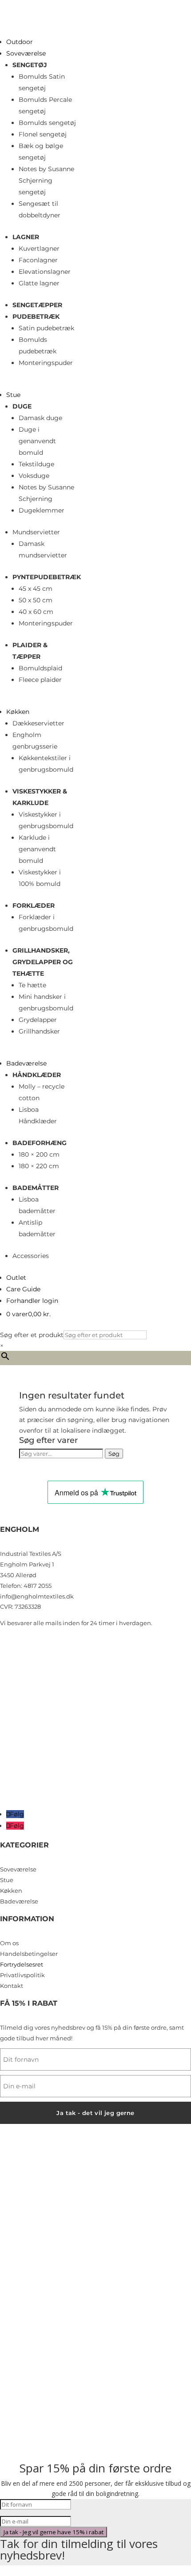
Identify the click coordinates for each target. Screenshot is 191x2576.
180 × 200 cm (39, 1154)
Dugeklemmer (42, 510)
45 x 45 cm (36, 589)
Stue (13, 395)
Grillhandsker (39, 1031)
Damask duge (40, 418)
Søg (114, 1454)
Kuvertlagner (39, 248)
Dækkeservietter (38, 723)
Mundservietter (36, 532)
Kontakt (12, 1986)
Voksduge (34, 476)
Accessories (31, 1256)
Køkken (18, 712)
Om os (9, 1943)
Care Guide (23, 1289)
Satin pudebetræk (46, 328)
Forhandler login (32, 1301)
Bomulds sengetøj (47, 123)
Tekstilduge (36, 464)
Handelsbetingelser (29, 1954)
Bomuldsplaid (40, 668)
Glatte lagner (39, 283)
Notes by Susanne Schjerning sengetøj (46, 180)
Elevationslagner (45, 272)
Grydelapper (38, 1020)
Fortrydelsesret (22, 1964)
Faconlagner (38, 260)
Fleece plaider (40, 680)
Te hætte (32, 985)
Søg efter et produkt (32, 1335)
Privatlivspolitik (22, 1975)
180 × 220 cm (39, 1166)
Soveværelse (26, 53)
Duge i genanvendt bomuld (37, 441)
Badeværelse (26, 1063)
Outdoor (20, 42)
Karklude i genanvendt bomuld (37, 849)
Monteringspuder (46, 363)
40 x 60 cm (36, 612)
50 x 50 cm (36, 600)
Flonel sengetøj (43, 134)
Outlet (16, 1278)
